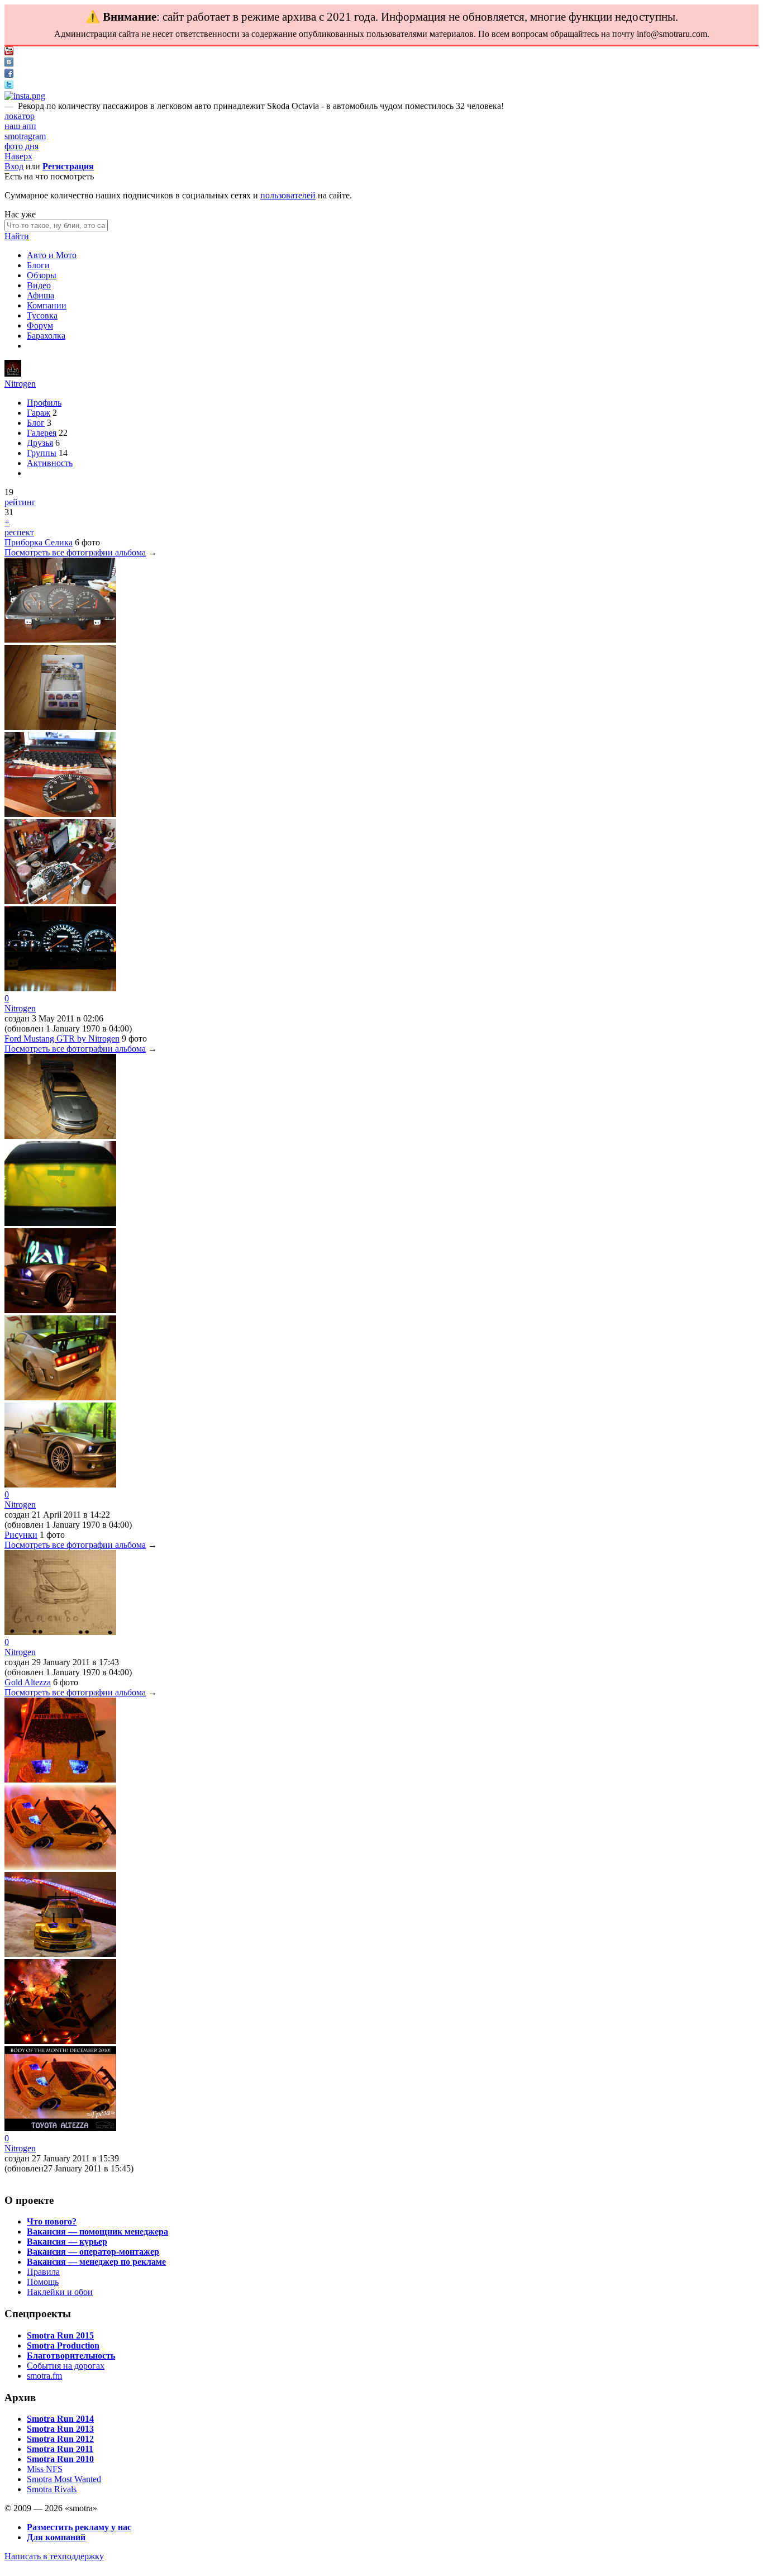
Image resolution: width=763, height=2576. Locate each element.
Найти (17, 236)
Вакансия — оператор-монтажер (93, 2252)
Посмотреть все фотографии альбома (75, 552)
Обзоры (42, 275)
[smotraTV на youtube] (9, 52)
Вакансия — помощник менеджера (97, 2232)
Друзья (40, 443)
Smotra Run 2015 (60, 2335)
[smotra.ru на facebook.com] (9, 75)
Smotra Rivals (52, 2489)
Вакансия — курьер (67, 2242)
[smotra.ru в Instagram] (25, 96)
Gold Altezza (28, 1682)
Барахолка (46, 336)
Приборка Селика (39, 542)
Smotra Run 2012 (60, 2439)
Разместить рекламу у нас (79, 2527)
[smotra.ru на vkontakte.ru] (9, 63)
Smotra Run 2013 (60, 2429)
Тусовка (42, 315)
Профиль (44, 403)
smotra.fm (44, 2376)
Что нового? (52, 2221)
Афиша (40, 295)
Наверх (18, 156)
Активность (50, 463)
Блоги (38, 265)
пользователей (288, 195)
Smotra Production (63, 2346)
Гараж (39, 413)
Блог (36, 423)
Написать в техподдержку (54, 2556)
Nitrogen (20, 384)
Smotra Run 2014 (60, 2419)
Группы (42, 453)
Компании (47, 305)
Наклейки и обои (60, 2292)
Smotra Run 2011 (60, 2449)
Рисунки (21, 1535)
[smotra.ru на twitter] (9, 86)
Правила (43, 2272)
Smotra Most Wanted (64, 2479)
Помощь (43, 2282)
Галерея (42, 433)
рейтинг (20, 502)
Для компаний (56, 2537)
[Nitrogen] (13, 374)
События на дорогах (66, 2366)
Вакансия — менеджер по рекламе (96, 2262)
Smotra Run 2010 (60, 2459)
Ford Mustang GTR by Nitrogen (62, 1039)
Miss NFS (45, 2469)
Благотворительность (71, 2356)
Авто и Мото (52, 255)
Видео (39, 285)
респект (19, 532)
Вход (14, 166)
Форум (40, 325)
